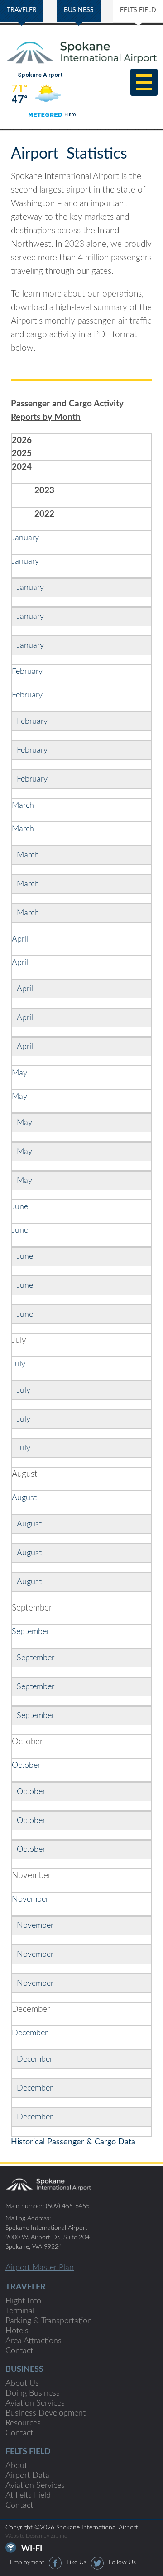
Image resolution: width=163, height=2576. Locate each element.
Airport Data (27, 2476)
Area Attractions (34, 2341)
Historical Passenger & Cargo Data (73, 2142)
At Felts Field (28, 2496)
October (26, 1766)
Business (24, 2369)
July (19, 1364)
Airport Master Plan (40, 2268)
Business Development (46, 2413)
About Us (22, 2383)
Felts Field (28, 2452)
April (21, 939)
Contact (19, 2351)
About (16, 2466)
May (19, 1073)
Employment (27, 2562)
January (26, 538)
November (30, 1899)
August (24, 1498)
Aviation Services (35, 2403)
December (30, 2033)
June (20, 1207)
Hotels (17, 2331)
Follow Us (122, 2562)
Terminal (20, 2311)
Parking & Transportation (49, 2321)
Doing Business (33, 2393)
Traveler (26, 2287)
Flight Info (23, 2301)
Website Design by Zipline (36, 2536)
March (23, 805)
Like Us (77, 2562)
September (31, 1632)
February (28, 672)
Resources (23, 2423)
